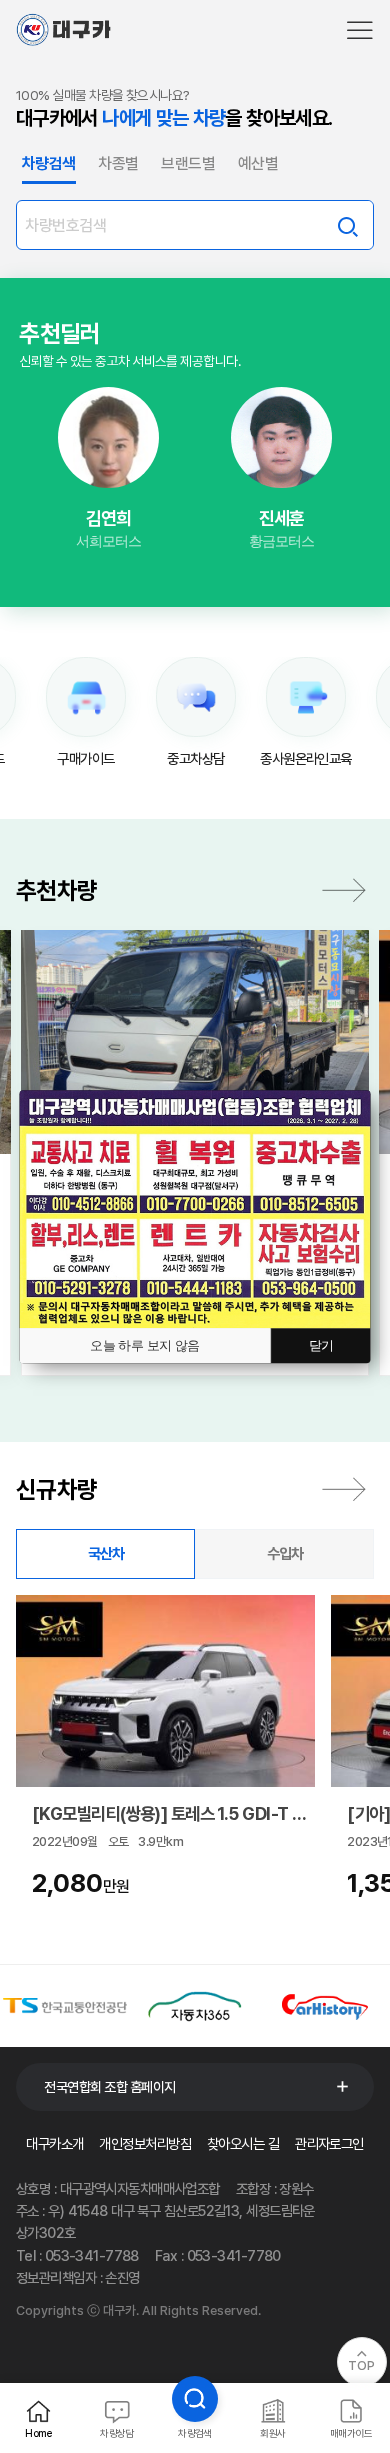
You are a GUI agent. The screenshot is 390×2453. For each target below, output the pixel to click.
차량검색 (195, 2433)
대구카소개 (54, 2143)
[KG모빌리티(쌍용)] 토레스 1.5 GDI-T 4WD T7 (169, 1813)
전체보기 (344, 1489)
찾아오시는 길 (243, 2143)
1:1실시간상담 (108, 449)
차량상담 (117, 2433)
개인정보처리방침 (145, 2143)
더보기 (344, 890)
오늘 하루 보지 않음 (145, 1345)
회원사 (272, 2433)
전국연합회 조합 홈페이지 (110, 2087)
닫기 (321, 1345)
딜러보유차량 (109, 503)
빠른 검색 (347, 225)
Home (39, 2433)
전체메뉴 (360, 30)
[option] (108, 469)
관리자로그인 (329, 2143)
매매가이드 (351, 2433)
